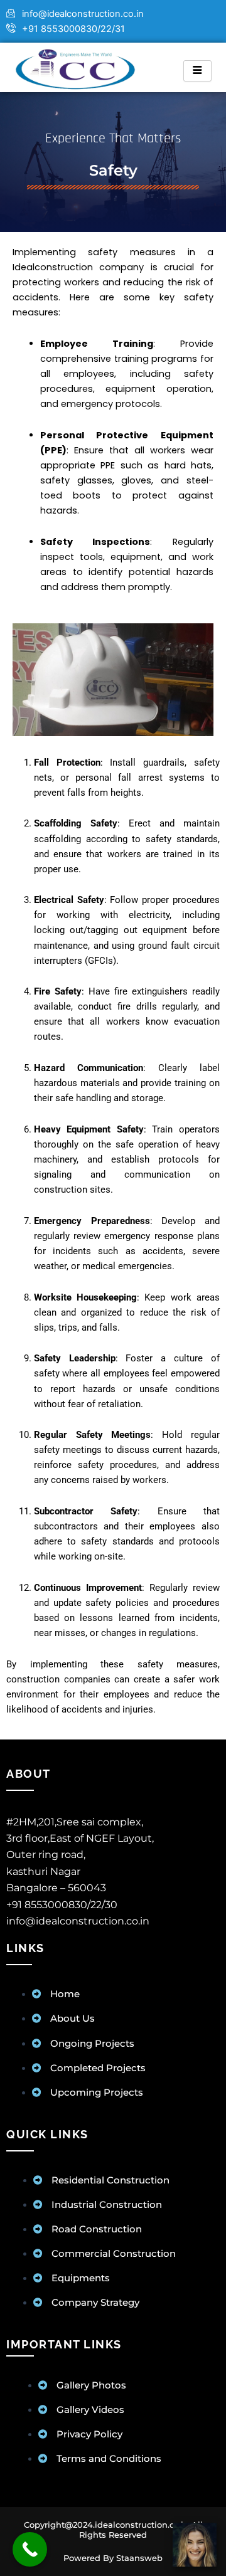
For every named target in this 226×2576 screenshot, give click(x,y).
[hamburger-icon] (197, 71)
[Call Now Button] (30, 2549)
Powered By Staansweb (113, 2558)
